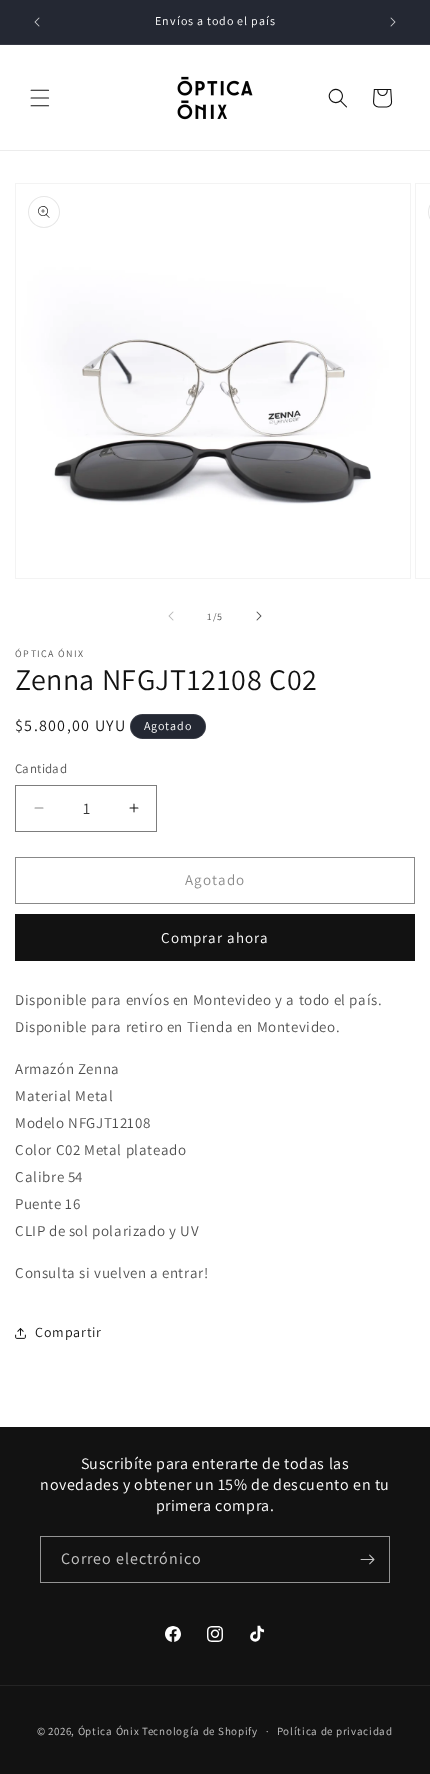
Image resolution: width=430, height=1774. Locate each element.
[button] (40, 98)
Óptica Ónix (109, 1731)
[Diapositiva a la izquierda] (171, 616)
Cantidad (41, 768)
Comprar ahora (215, 937)
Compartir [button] (68, 1332)
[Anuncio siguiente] (393, 22)
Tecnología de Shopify (200, 1731)
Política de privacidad (335, 1731)
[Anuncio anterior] (37, 22)
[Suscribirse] (367, 1559)
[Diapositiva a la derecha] (259, 616)
